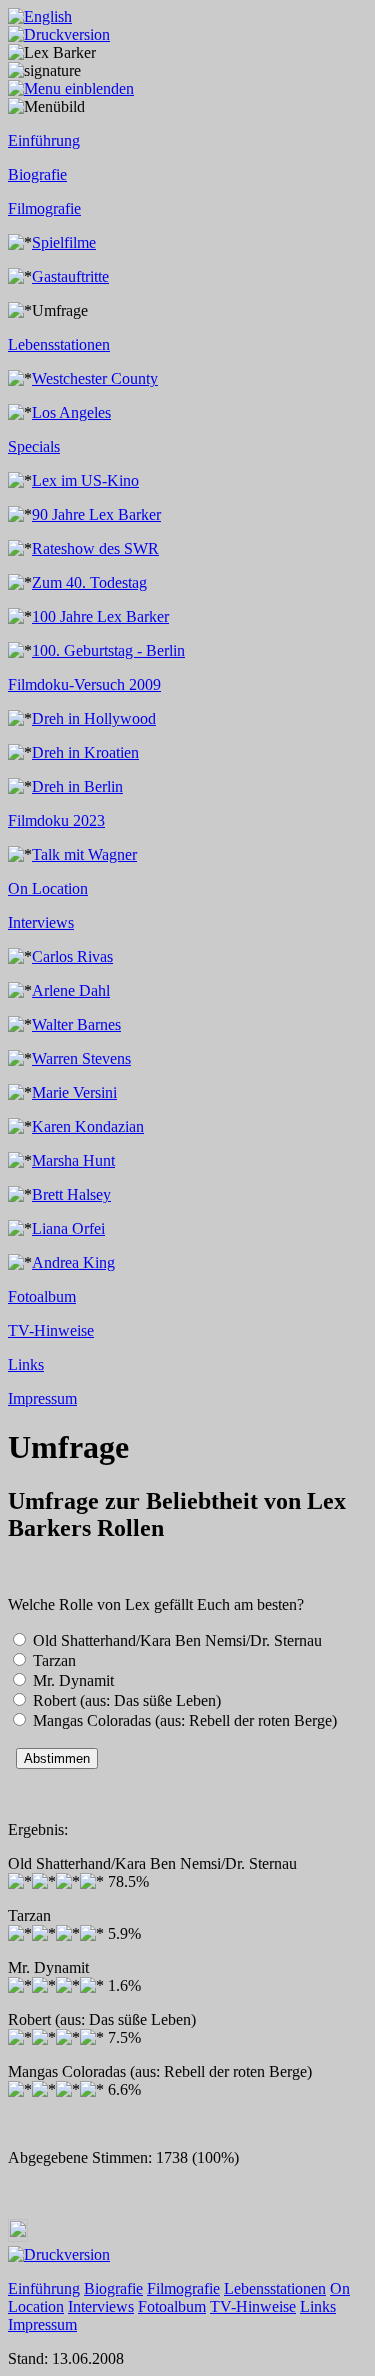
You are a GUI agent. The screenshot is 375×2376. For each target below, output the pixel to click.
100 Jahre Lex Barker (100, 616)
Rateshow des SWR (95, 548)
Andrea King (73, 1262)
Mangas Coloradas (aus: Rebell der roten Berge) (185, 1720)
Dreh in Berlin (77, 786)
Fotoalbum (42, 1296)
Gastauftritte (70, 276)
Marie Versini (74, 1092)
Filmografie (44, 208)
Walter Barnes (76, 1024)
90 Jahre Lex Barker (96, 514)
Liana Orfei (68, 1228)
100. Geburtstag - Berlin (108, 650)
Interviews (41, 922)
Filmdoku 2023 (56, 820)
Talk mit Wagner (84, 854)
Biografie (37, 174)
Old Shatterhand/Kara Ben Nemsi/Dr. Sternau (177, 1640)
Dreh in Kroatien (85, 752)
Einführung (44, 140)
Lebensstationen (59, 344)
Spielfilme (64, 242)
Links (26, 1364)
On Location (48, 888)
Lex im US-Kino (85, 480)
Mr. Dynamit (73, 1680)
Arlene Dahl (71, 990)
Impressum (42, 1398)
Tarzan (54, 1660)
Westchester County (95, 378)
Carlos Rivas (72, 956)
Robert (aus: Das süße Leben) (127, 1700)
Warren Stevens (81, 1058)
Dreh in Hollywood (94, 718)
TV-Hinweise (51, 1330)
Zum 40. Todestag (89, 582)
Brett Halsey (71, 1194)
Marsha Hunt (73, 1160)
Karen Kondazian (88, 1126)
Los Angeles (71, 412)
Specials (34, 446)
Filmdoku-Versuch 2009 (84, 684)
